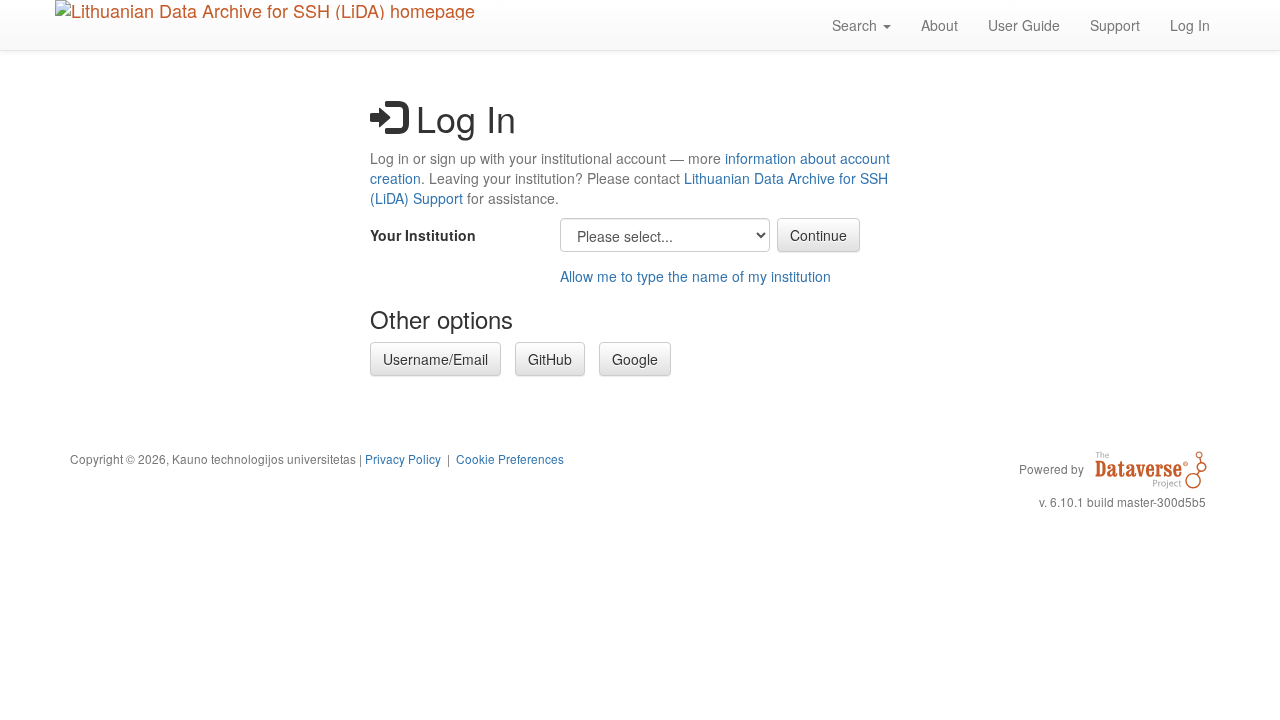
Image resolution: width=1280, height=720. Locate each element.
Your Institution (423, 235)
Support (1115, 25)
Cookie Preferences (510, 458)
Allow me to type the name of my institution (695, 276)
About (939, 25)
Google (635, 359)
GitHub (550, 359)
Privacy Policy (403, 458)
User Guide (1024, 25)
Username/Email (435, 359)
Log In (1190, 25)
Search (856, 25)
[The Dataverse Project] (1151, 468)
